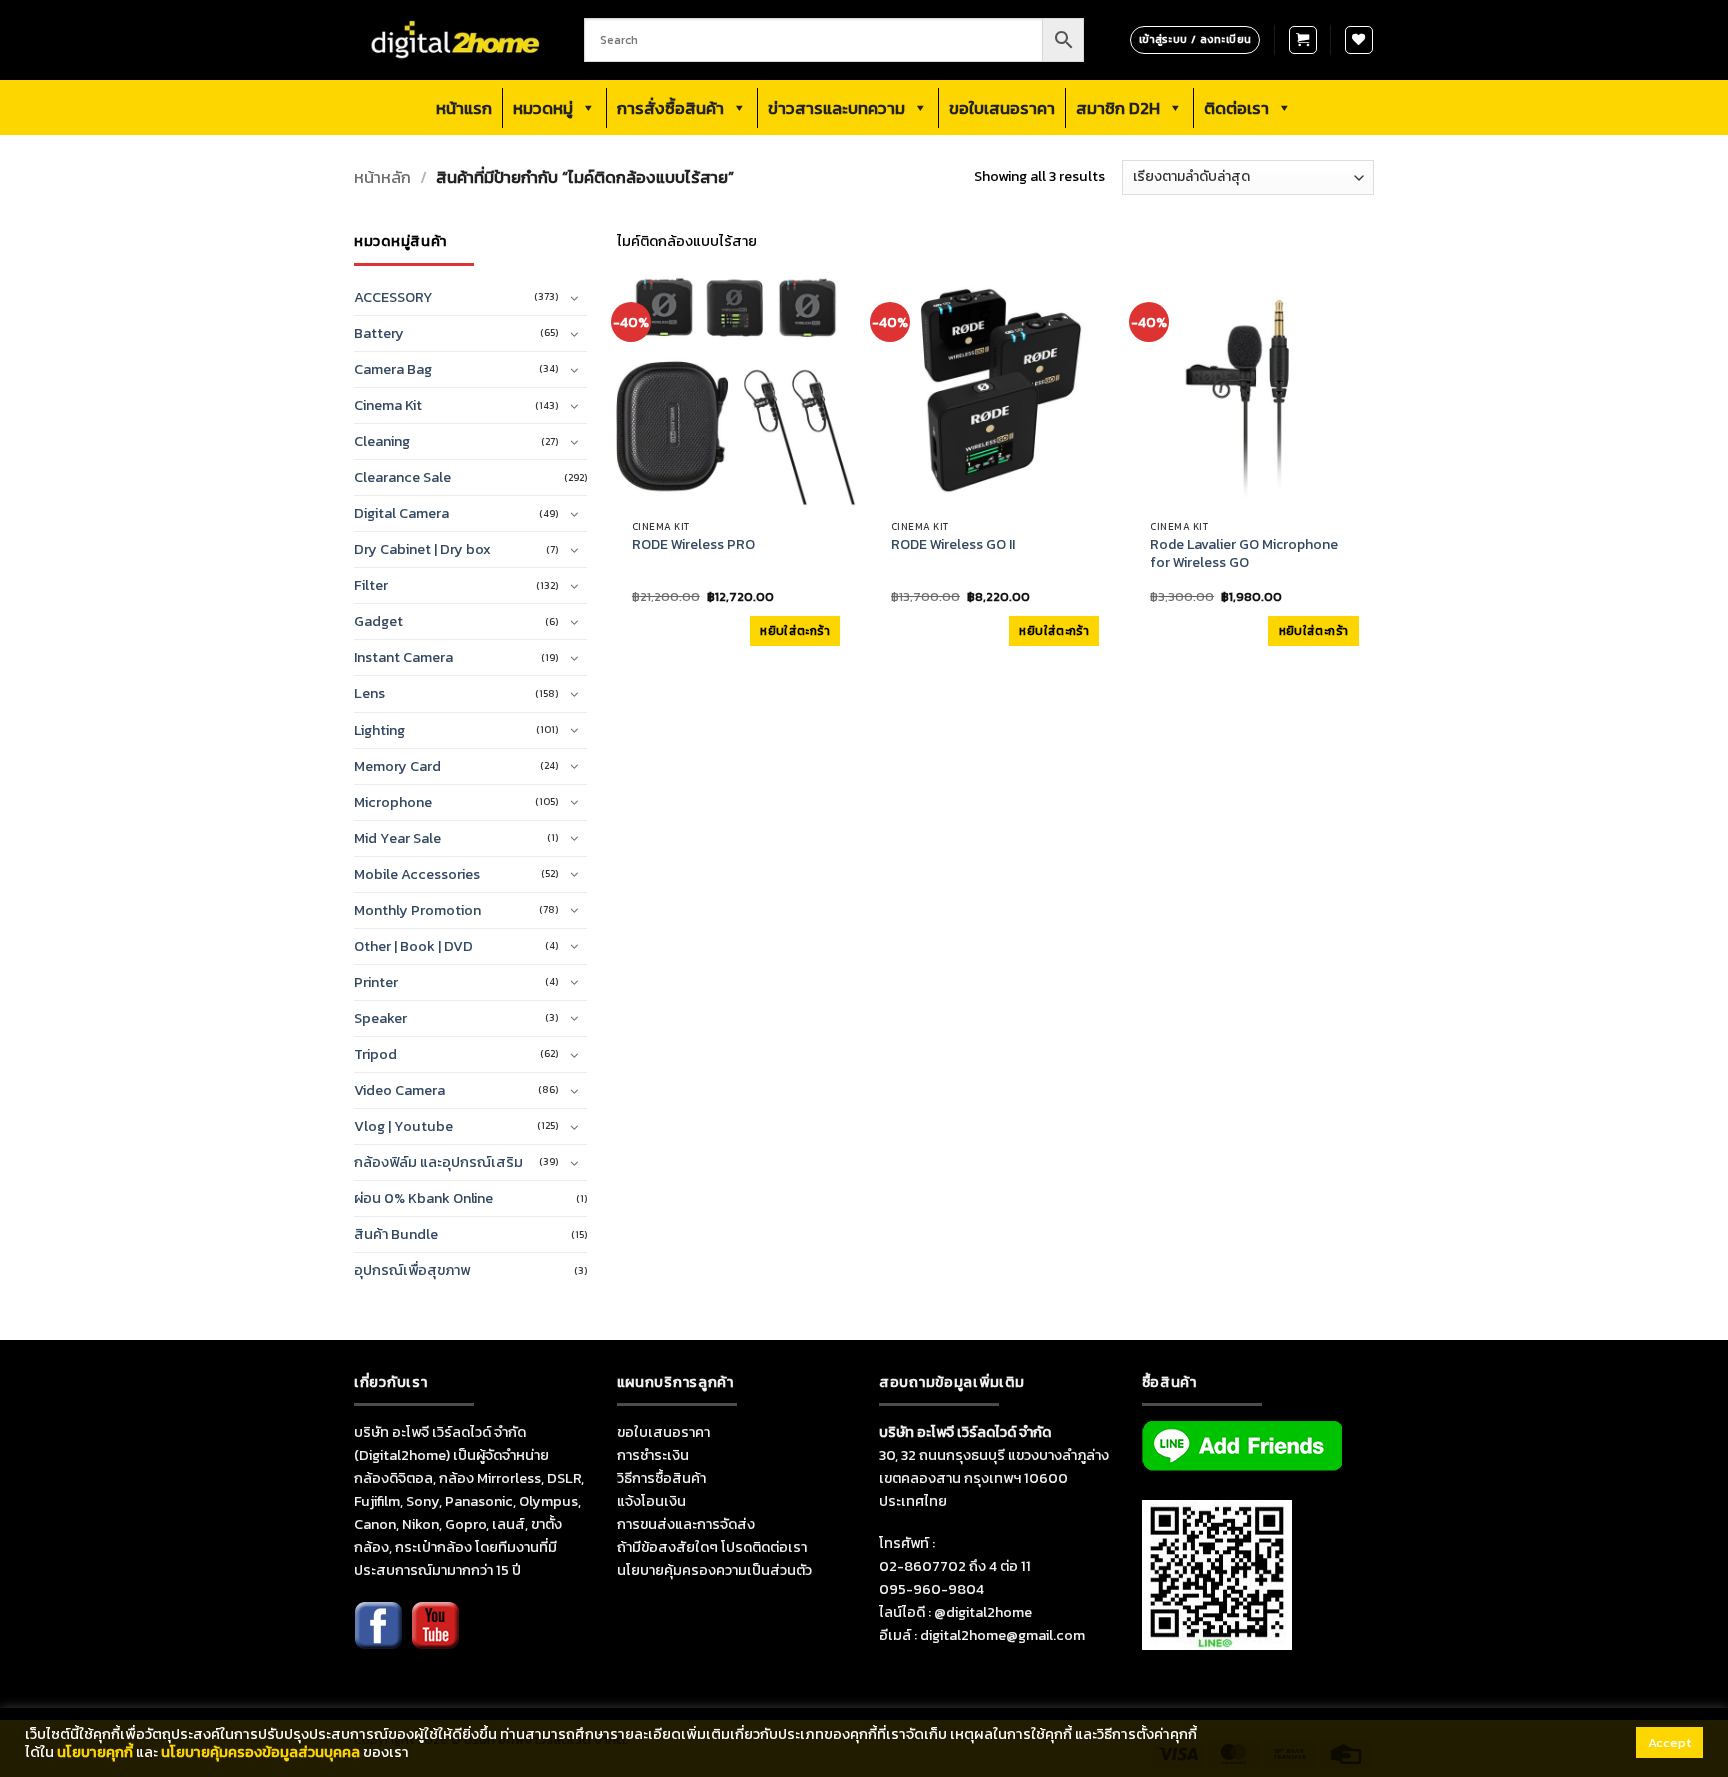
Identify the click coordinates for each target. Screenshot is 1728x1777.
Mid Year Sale (397, 838)
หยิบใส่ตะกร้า (795, 631)
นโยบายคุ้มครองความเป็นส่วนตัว (714, 1570)
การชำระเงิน (653, 1455)
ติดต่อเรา (1236, 108)
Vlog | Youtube (403, 1126)
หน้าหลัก (382, 177)
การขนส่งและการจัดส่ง (686, 1524)
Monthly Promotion (417, 910)
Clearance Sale (402, 477)
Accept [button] (1669, 1742)
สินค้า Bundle (396, 1234)
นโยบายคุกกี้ (95, 1752)
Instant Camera (403, 657)
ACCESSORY (393, 297)
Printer (376, 982)
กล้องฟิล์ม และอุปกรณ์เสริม (438, 1162)
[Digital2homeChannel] (435, 1639)
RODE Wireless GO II (953, 545)
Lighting (379, 730)
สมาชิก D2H (1118, 108)
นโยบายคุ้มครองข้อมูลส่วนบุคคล (260, 1752)
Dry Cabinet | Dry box (422, 549)
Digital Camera (401, 513)
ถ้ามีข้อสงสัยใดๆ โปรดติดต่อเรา (712, 1547)
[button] (1303, 40)
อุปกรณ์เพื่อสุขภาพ (412, 1270)
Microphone (393, 802)
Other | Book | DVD (413, 946)
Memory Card (397, 766)
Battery (379, 333)
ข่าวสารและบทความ (836, 108)
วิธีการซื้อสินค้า (661, 1478)
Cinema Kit (388, 405)
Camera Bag (393, 369)
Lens (369, 693)
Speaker (380, 1018)
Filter (371, 585)
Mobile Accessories (417, 874)
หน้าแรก (464, 108)
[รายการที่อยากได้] (1359, 40)
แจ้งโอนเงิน (651, 1501)
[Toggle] (575, 298)
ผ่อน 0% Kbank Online (423, 1198)
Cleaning (382, 441)
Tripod (375, 1054)
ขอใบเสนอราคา (1002, 108)
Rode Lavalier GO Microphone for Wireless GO (1244, 554)
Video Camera (399, 1090)
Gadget (378, 621)
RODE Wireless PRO (693, 545)
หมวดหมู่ (543, 108)
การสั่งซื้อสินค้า (670, 108)
